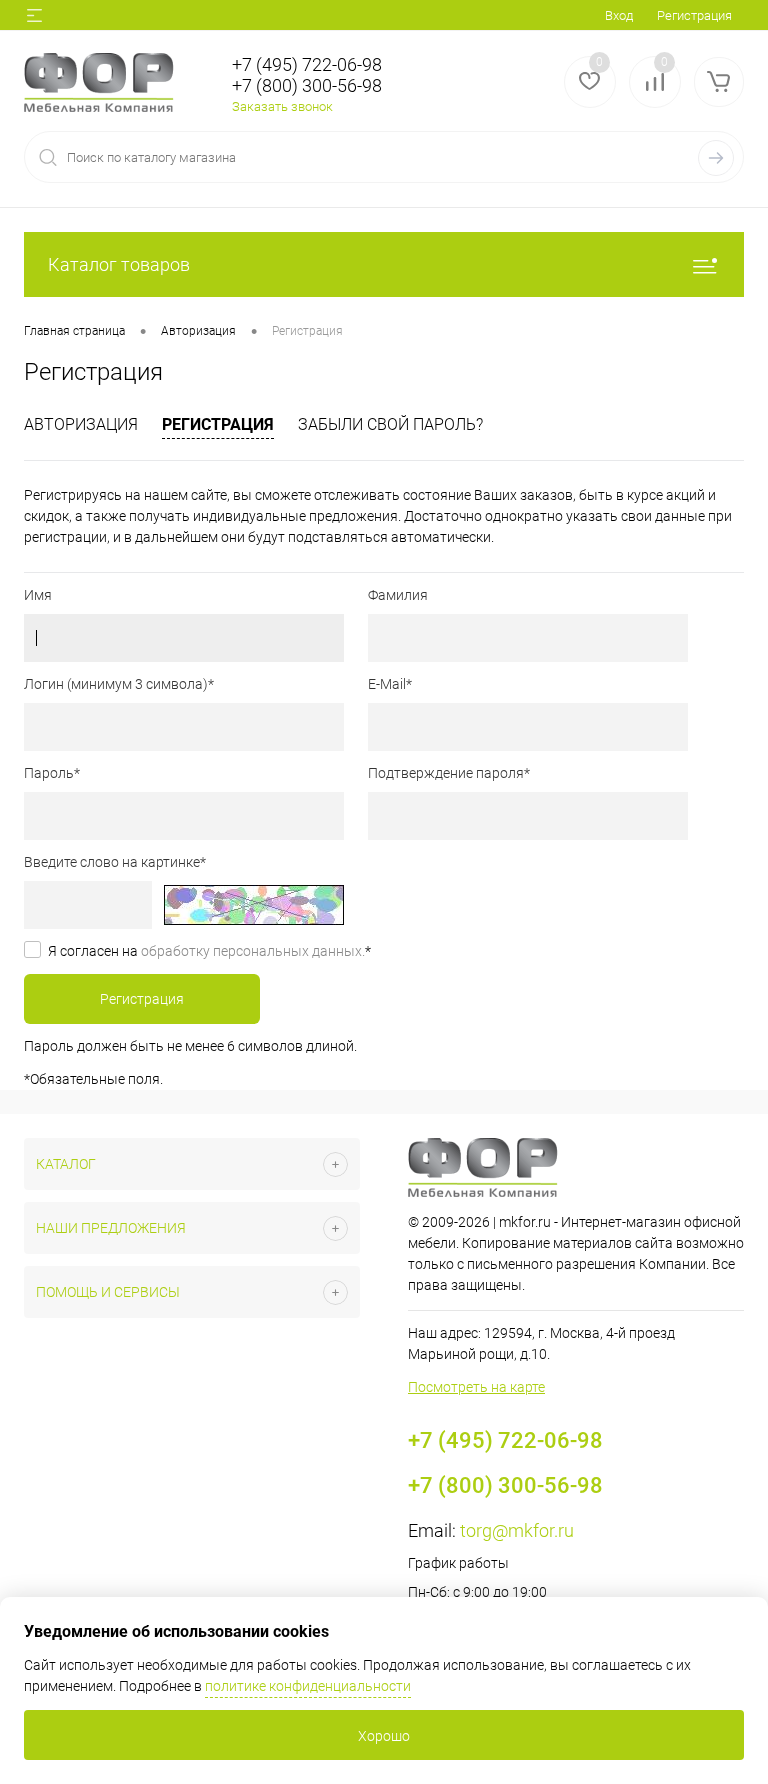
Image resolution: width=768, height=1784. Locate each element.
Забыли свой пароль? (390, 424)
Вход (619, 15)
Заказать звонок (282, 106)
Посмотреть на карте (476, 1387)
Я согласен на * (209, 951)
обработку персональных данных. (253, 951)
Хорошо (384, 1736)
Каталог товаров (119, 264)
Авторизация (81, 424)
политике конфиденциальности (308, 1686)
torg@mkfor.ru (517, 1530)
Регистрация (694, 15)
